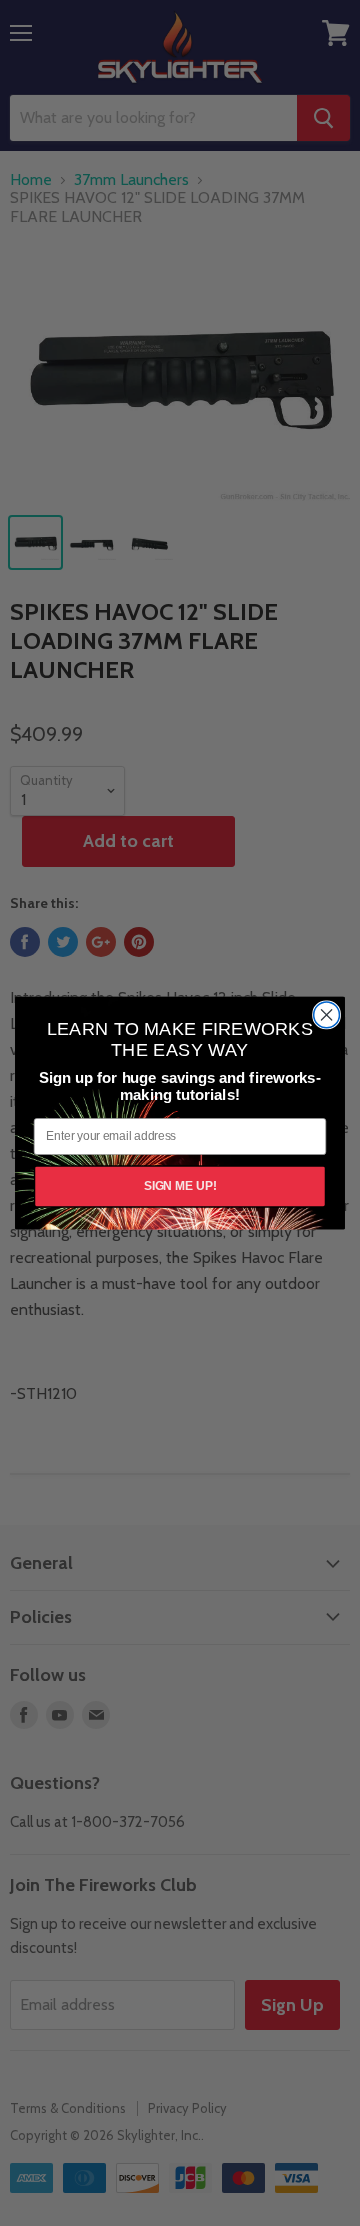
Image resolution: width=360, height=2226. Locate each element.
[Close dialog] (327, 1015)
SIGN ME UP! (180, 1186)
